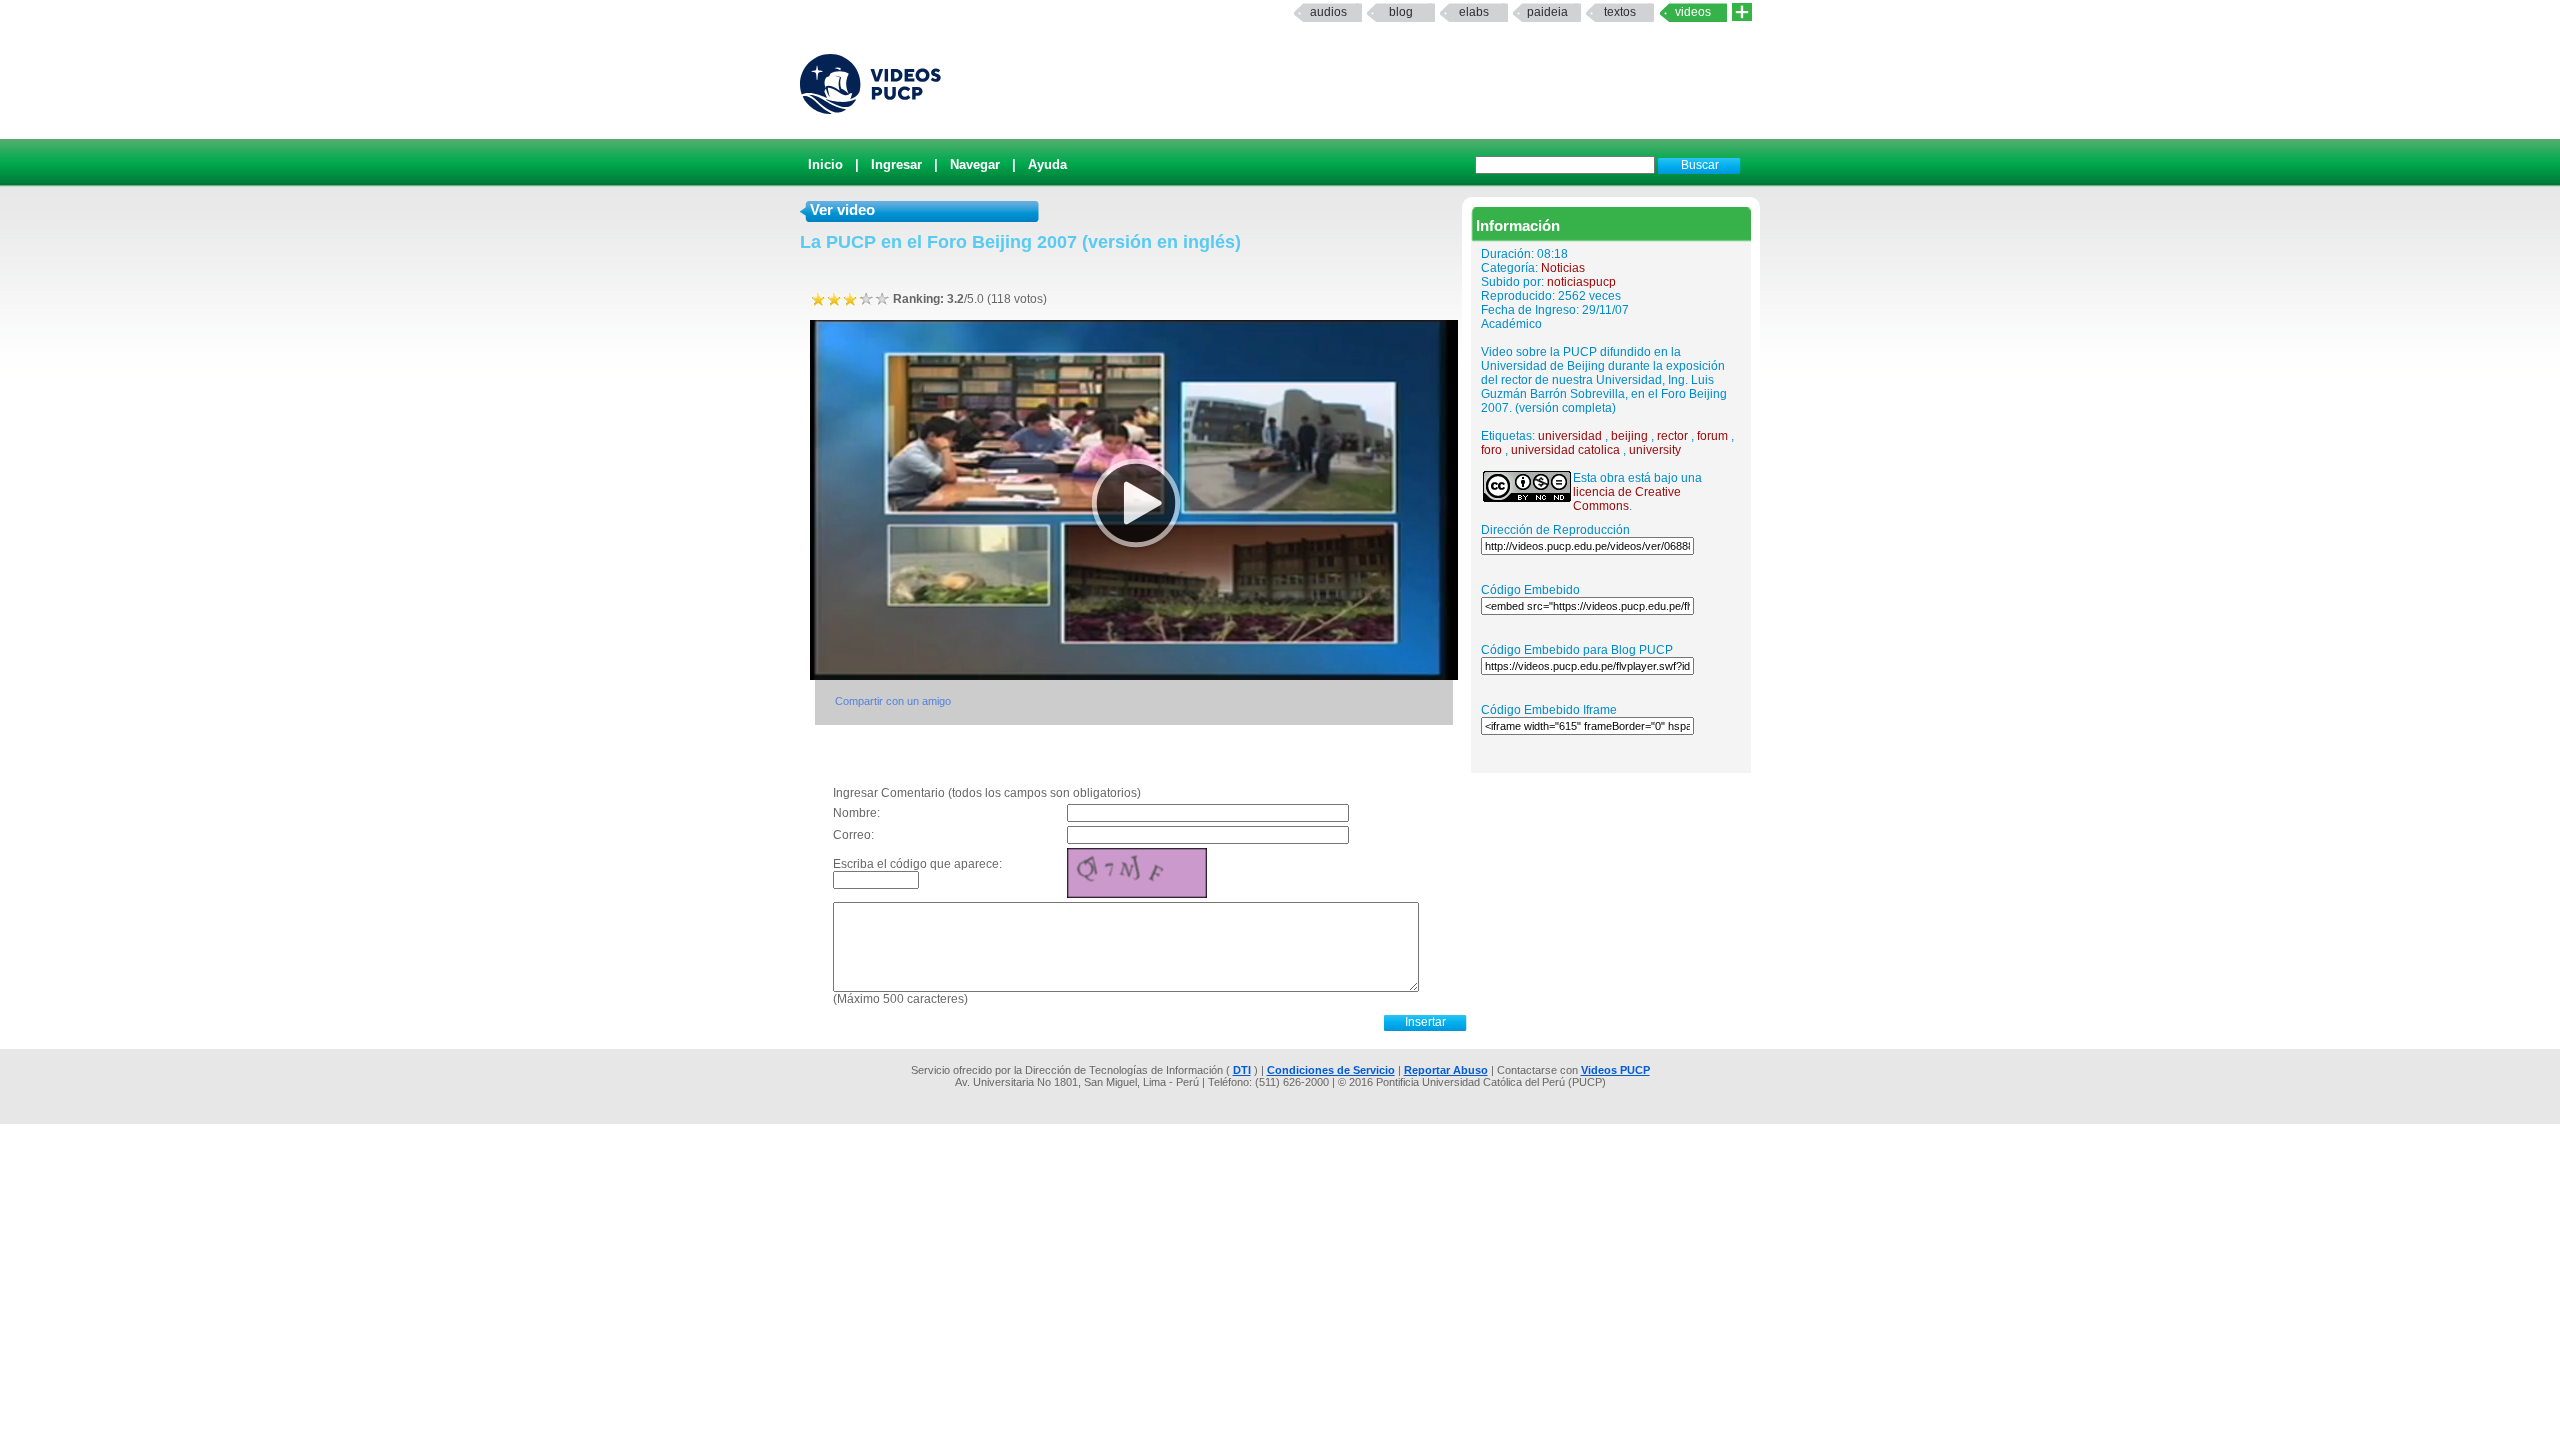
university (1655, 450)
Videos (1693, 12)
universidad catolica (1565, 450)
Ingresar (896, 164)
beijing (1629, 436)
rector (1672, 436)
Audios (1328, 12)
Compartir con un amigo (893, 701)
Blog (1401, 12)
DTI (1242, 1070)
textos (1620, 12)
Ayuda (1047, 164)
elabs (1474, 12)
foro (1491, 450)
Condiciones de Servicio (1331, 1070)
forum (1712, 436)
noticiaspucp (1581, 282)
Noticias (1563, 268)
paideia (1547, 12)
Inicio (825, 164)
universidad (1570, 436)
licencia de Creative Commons (1627, 499)
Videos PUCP (1615, 1070)
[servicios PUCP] (1742, 12)
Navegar (975, 164)
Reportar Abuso (1446, 1070)
